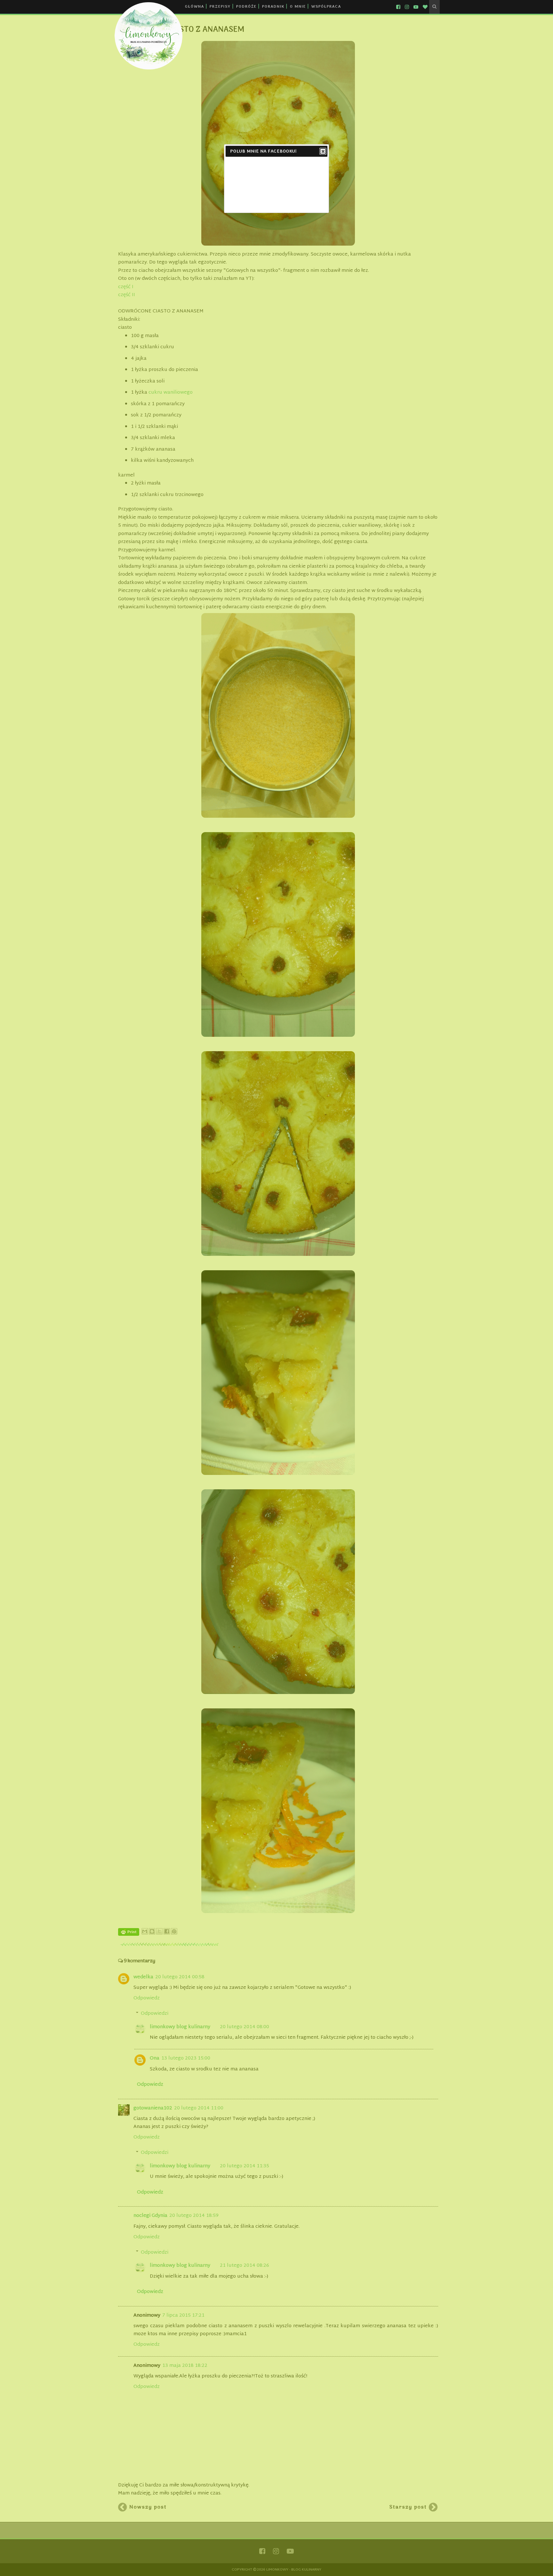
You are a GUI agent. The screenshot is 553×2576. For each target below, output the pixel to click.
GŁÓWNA (195, 7)
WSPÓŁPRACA (326, 7)
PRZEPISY (220, 7)
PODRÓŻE (246, 7)
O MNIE (298, 7)
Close (323, 151)
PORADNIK (273, 7)
